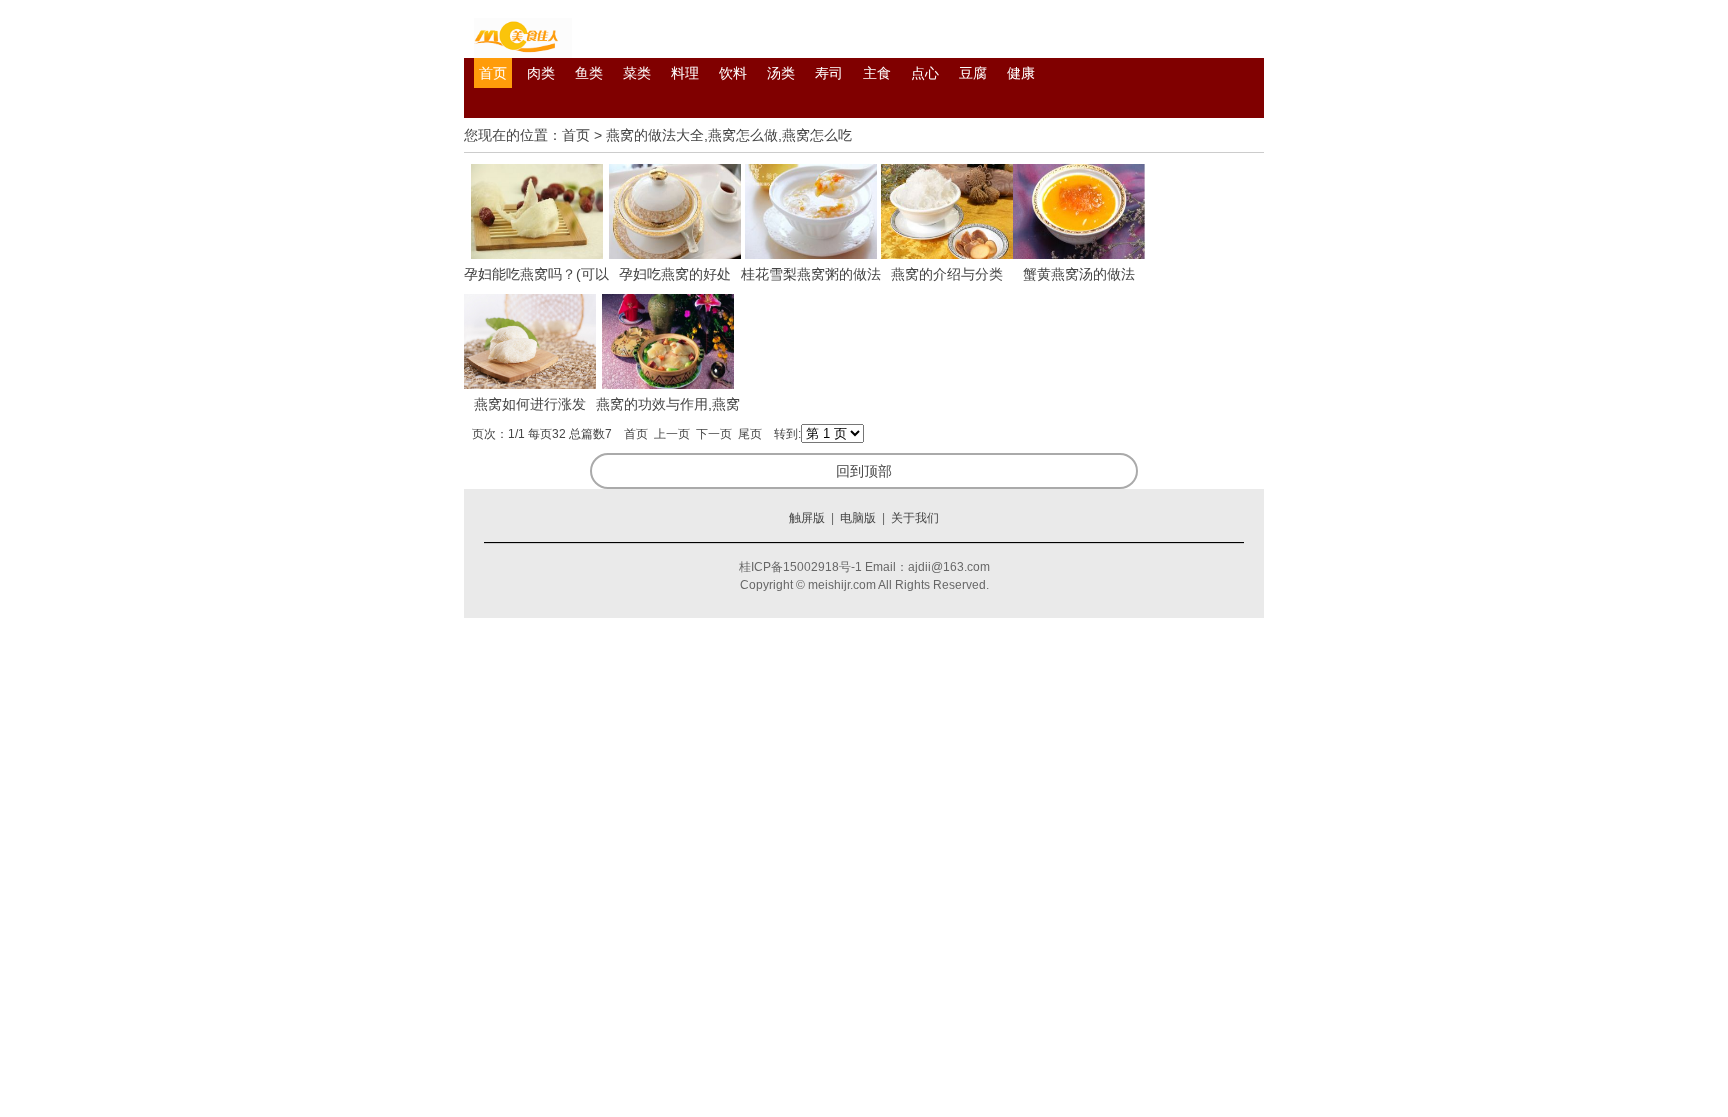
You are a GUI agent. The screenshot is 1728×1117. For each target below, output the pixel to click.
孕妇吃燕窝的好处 (675, 274)
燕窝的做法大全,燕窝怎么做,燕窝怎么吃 (729, 135)
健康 (1021, 73)
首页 (493, 73)
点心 (925, 73)
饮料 (733, 73)
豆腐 (973, 73)
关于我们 (915, 518)
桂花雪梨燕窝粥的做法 (811, 274)
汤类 (781, 73)
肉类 (541, 73)
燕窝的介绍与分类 (947, 274)
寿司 (829, 73)
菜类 (637, 73)
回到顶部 (864, 471)
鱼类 (589, 73)
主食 (877, 73)
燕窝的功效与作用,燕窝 (668, 404)
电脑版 (858, 518)
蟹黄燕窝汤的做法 (1079, 274)
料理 (685, 73)
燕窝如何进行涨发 (530, 404)
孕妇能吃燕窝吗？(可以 (536, 274)
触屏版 (807, 518)
